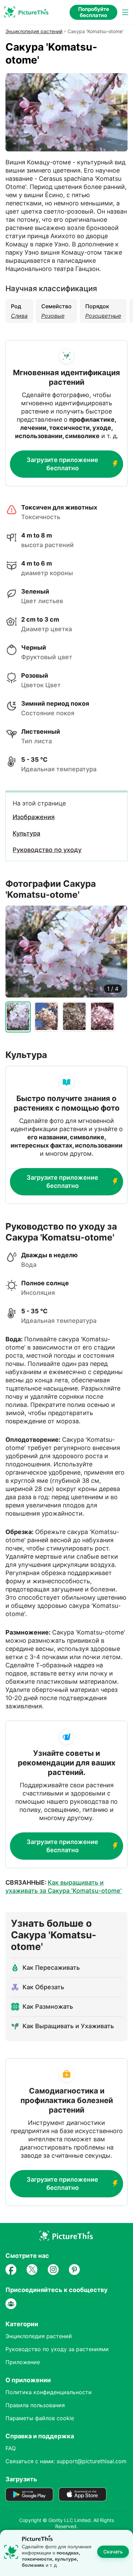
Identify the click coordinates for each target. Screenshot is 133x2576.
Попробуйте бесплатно (94, 12)
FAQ (11, 2448)
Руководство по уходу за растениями (57, 2349)
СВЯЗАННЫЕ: (64, 1887)
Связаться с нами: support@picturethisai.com (66, 2461)
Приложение (23, 2362)
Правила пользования (35, 2405)
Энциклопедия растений (34, 31)
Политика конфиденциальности (49, 2392)
